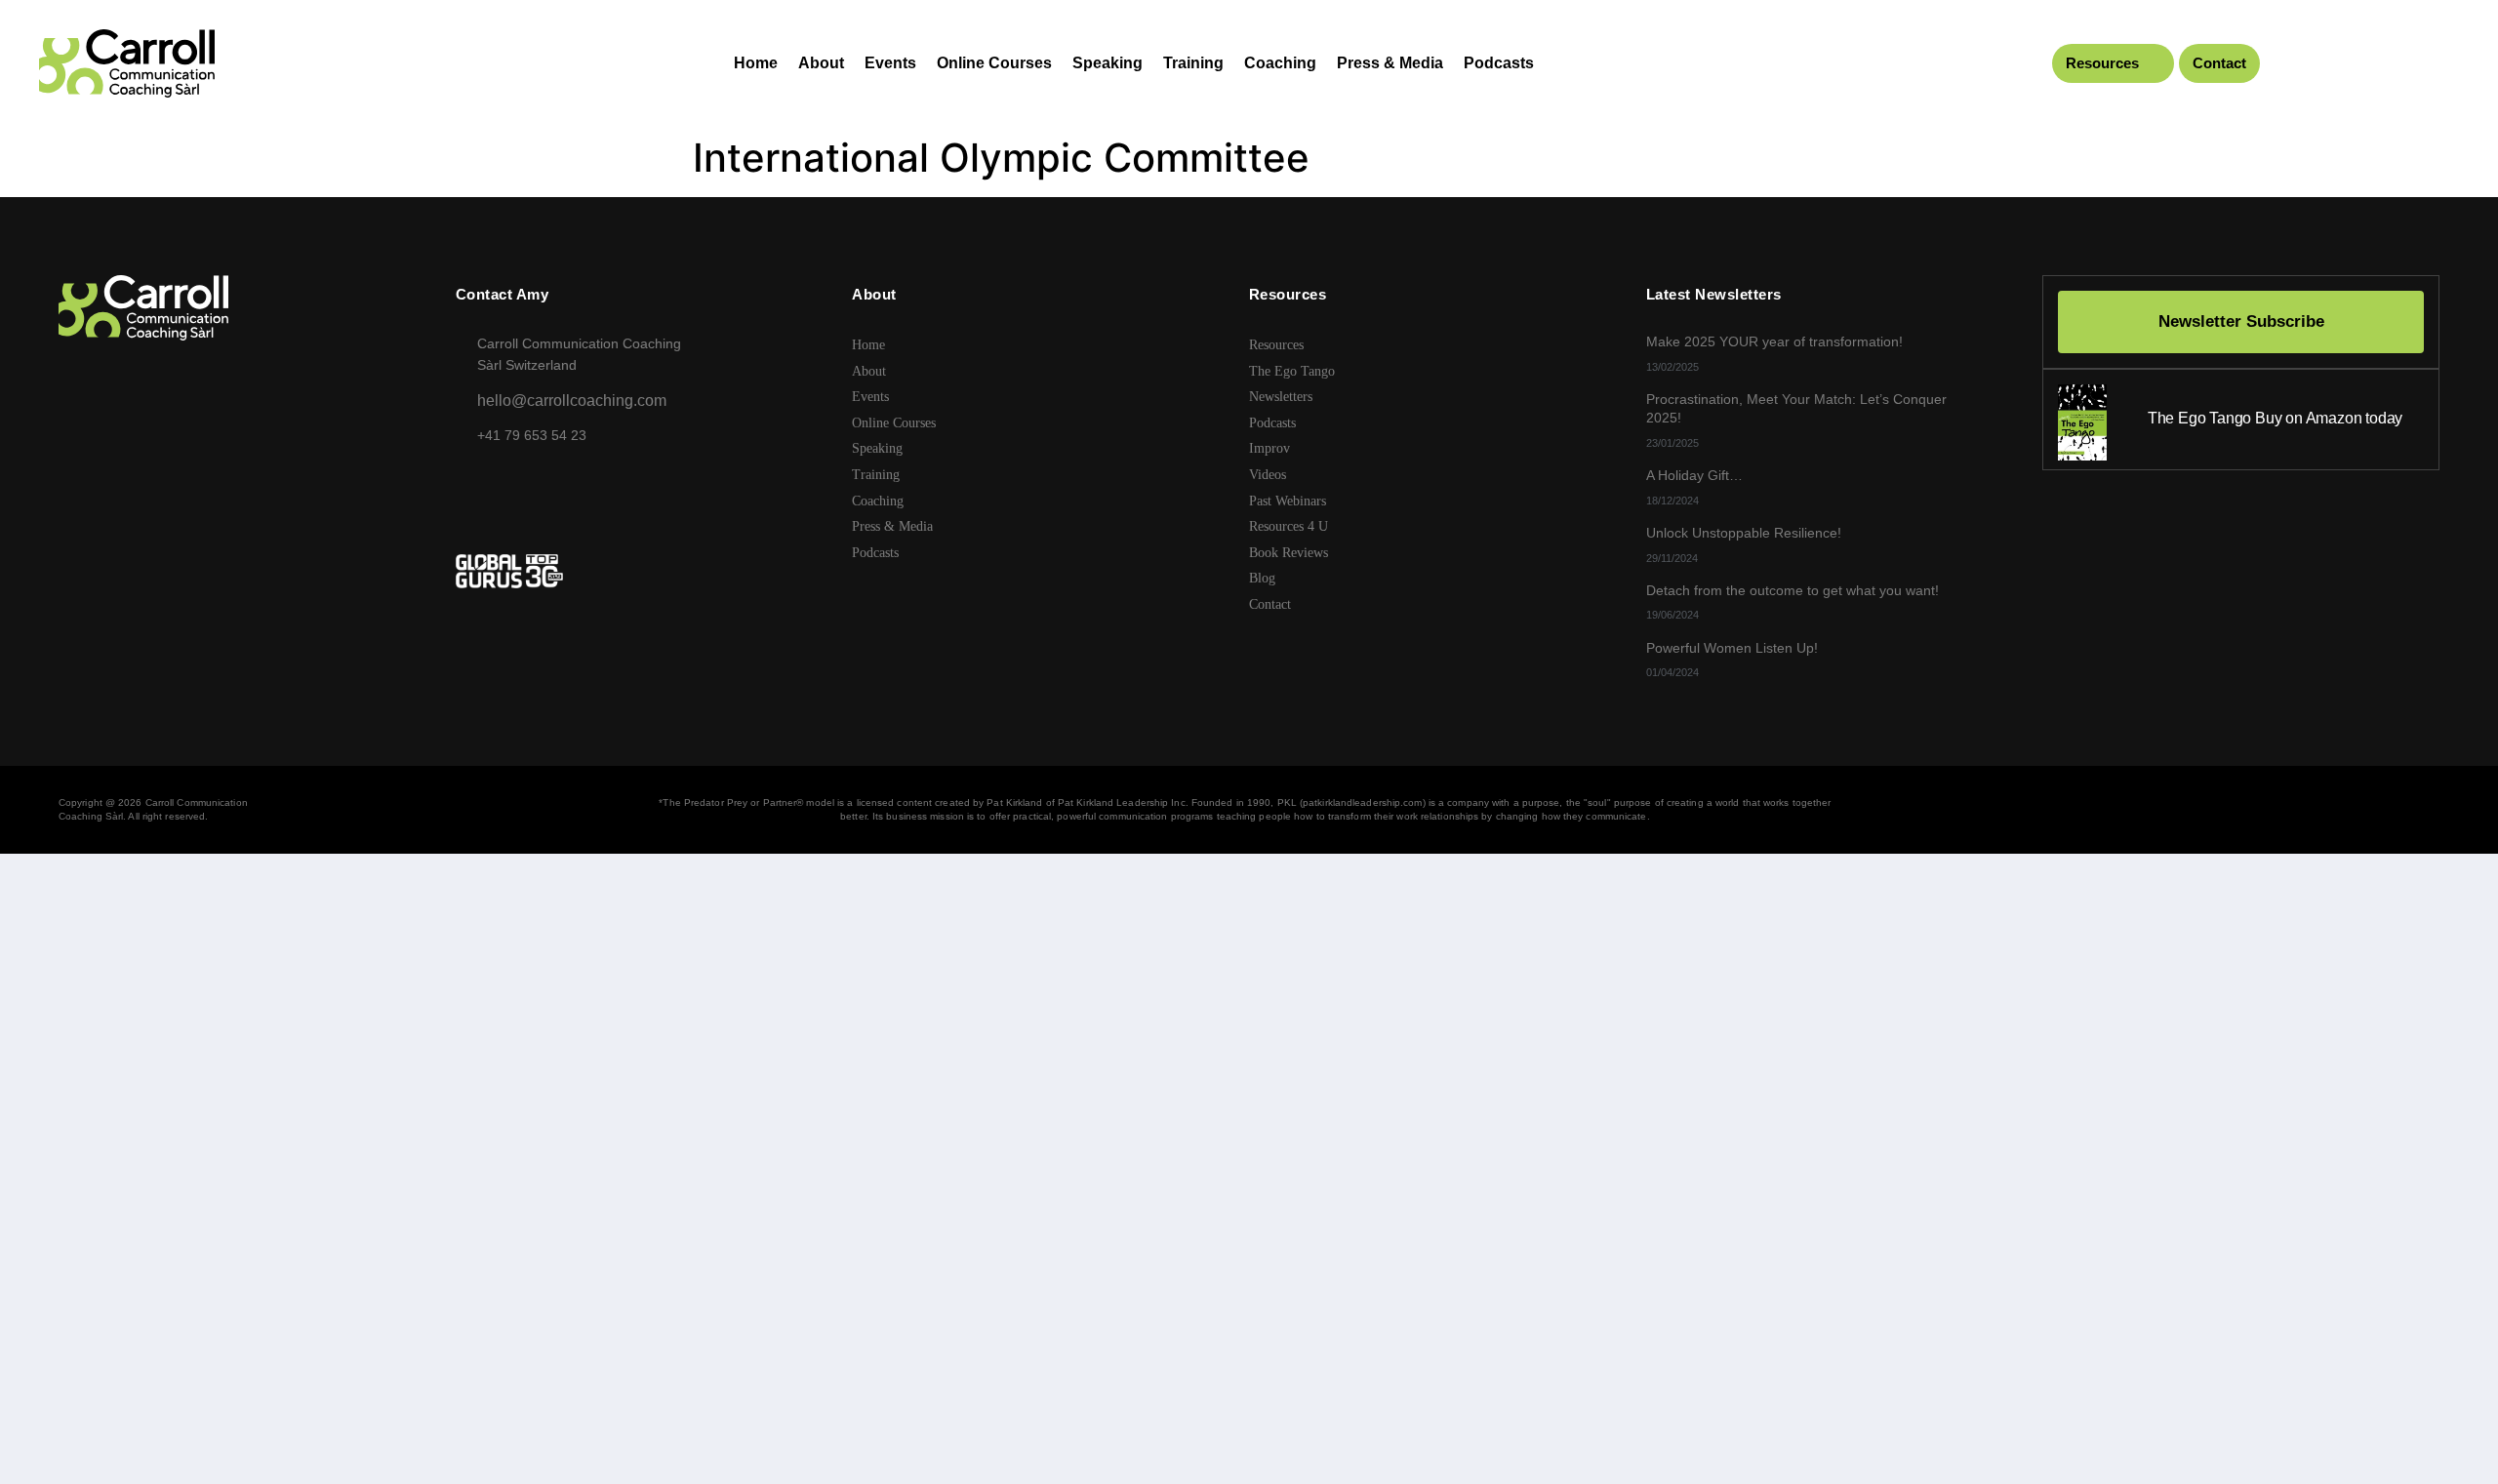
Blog (1262, 578)
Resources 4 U (1289, 526)
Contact (2219, 63)
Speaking (1108, 63)
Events (890, 63)
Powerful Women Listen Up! (1732, 648)
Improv (1269, 448)
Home (756, 63)
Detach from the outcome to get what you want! (1793, 590)
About (821, 63)
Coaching (1280, 63)
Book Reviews (1289, 553)
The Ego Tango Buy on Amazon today (2275, 418)
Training (1193, 63)
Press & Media (1390, 63)
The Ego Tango (1292, 371)
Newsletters (1281, 397)
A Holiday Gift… (1694, 475)
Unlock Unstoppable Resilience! (1744, 533)
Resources (2102, 63)
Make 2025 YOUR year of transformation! (1774, 341)
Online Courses (994, 63)
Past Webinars (1288, 501)
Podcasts (1499, 63)
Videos (1268, 475)
